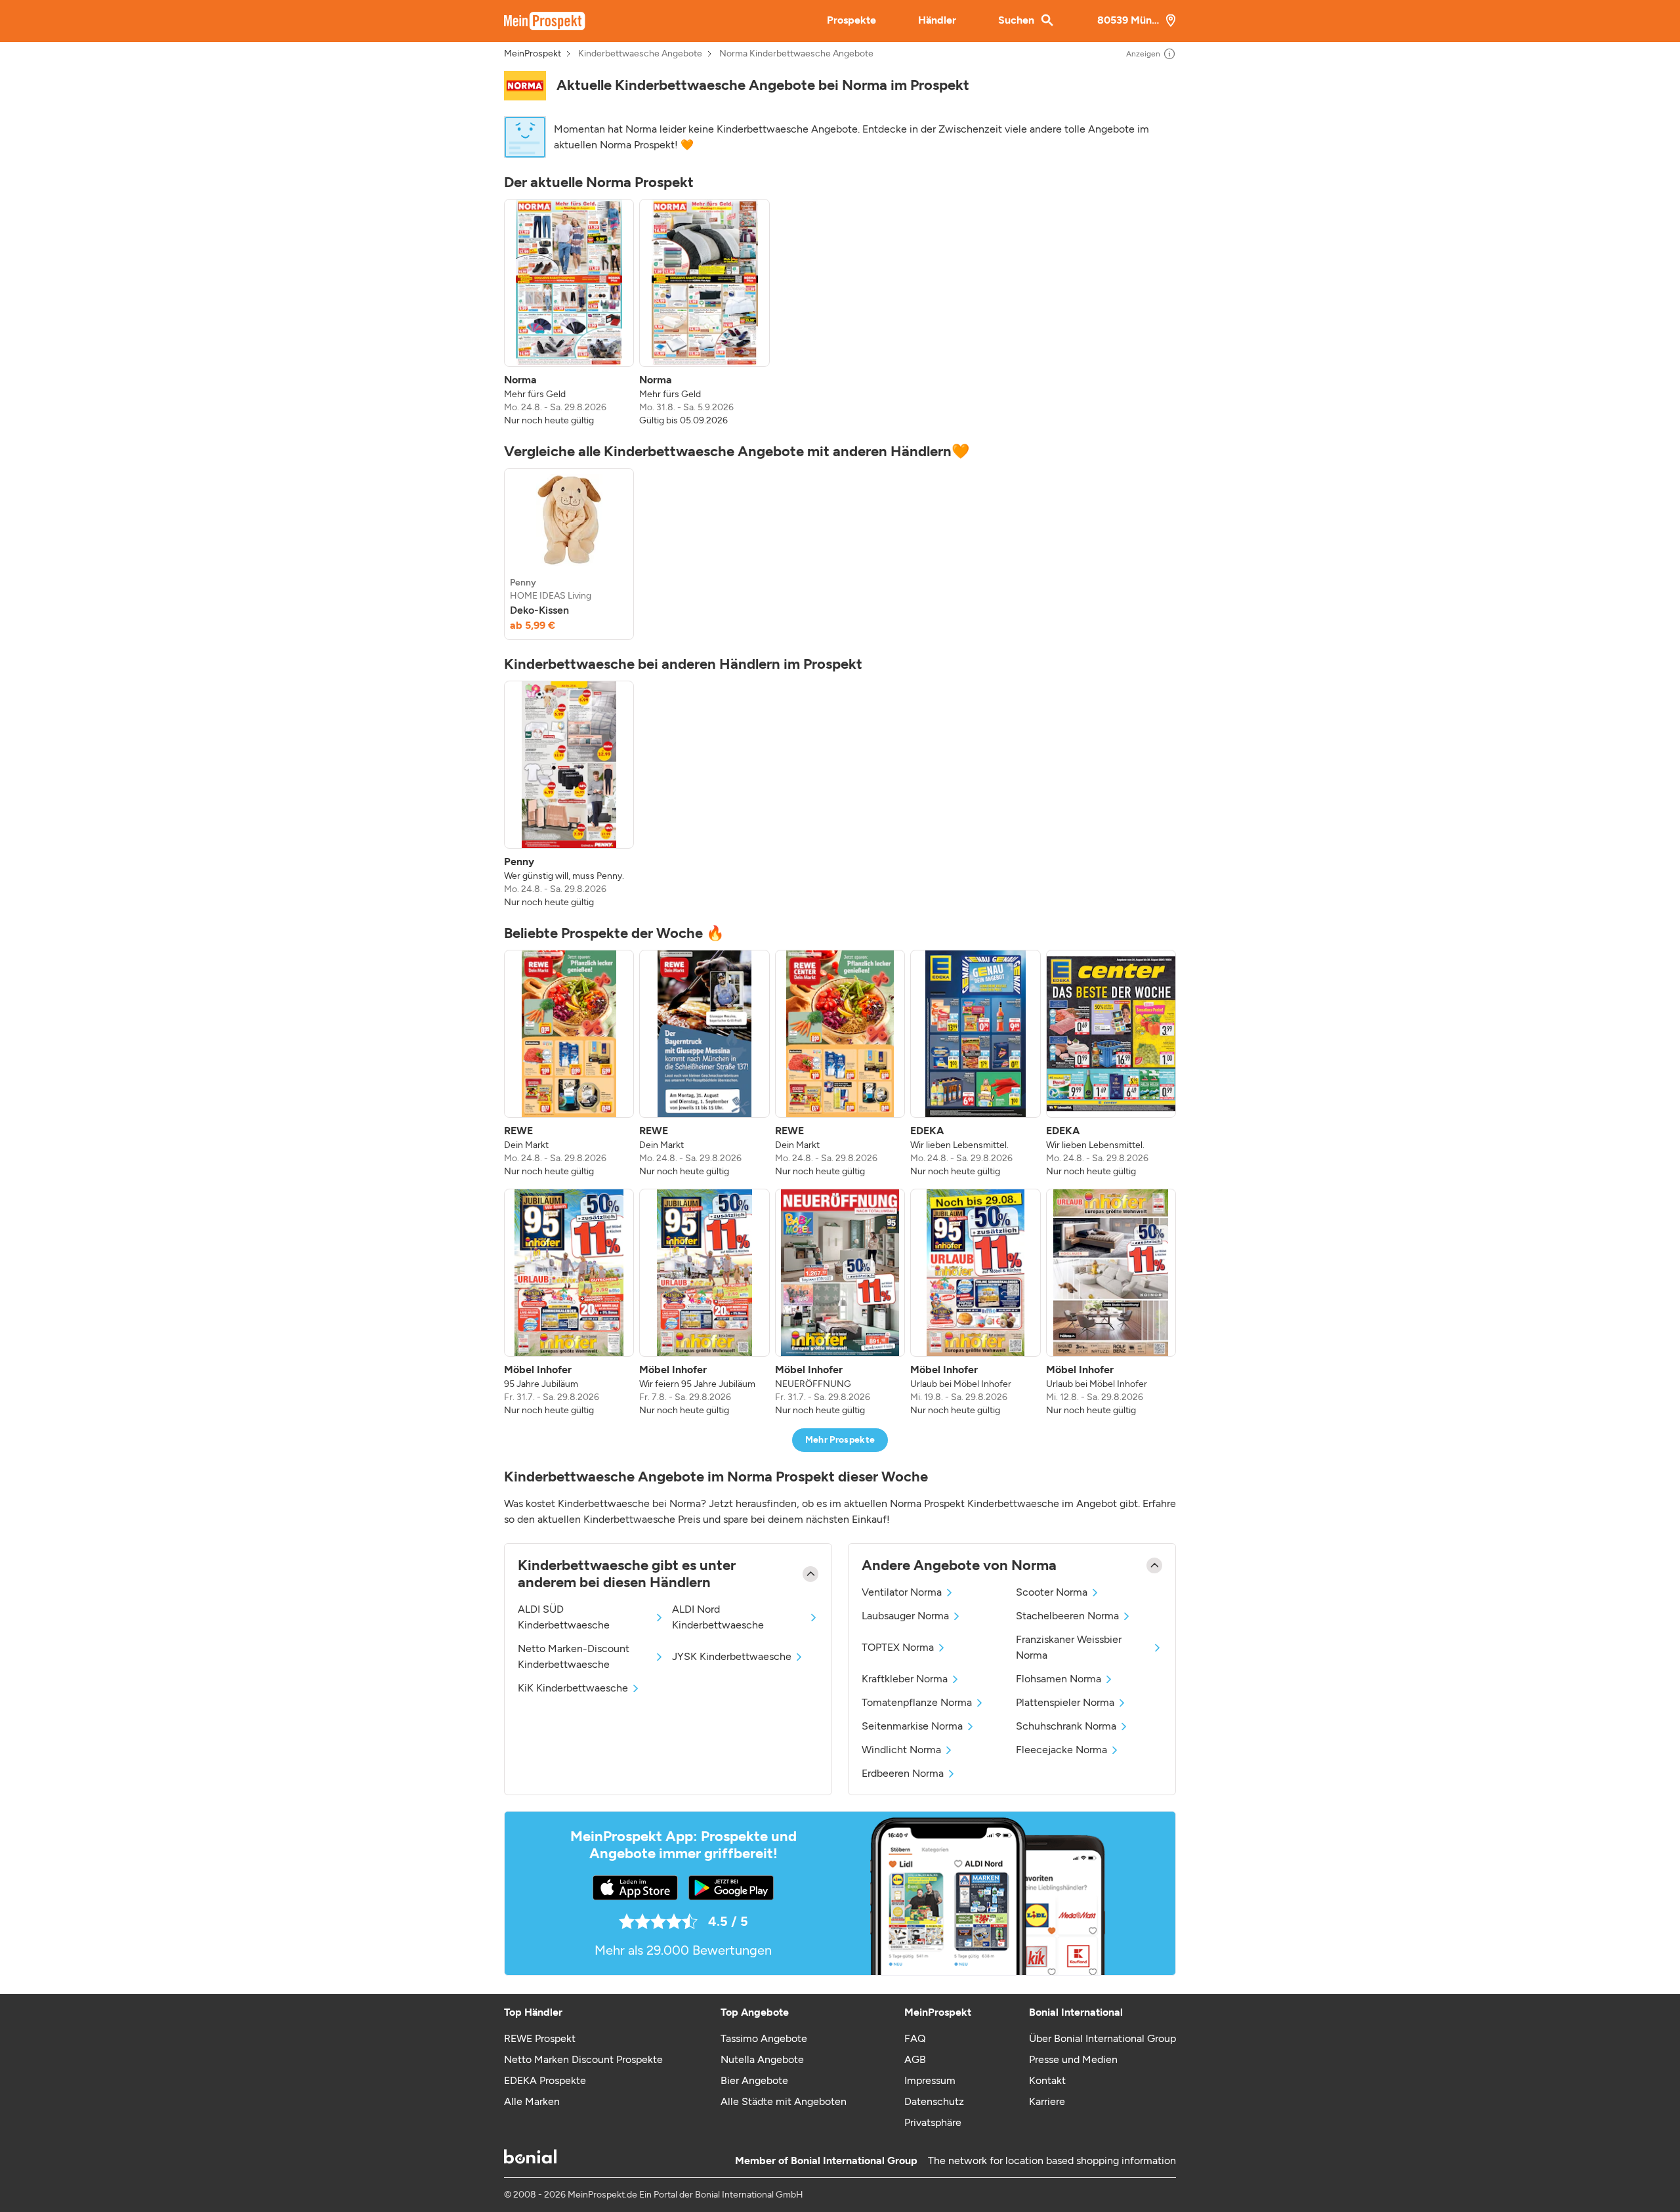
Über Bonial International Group (1102, 2038)
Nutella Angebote (762, 2059)
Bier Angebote (754, 2080)
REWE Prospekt (540, 2038)
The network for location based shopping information (1052, 2160)
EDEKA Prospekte (545, 2080)
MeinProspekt (533, 54)
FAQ (915, 2038)
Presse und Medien (1073, 2059)
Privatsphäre (933, 2122)
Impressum (930, 2080)
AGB (915, 2059)
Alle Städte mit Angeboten (784, 2101)
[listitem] (569, 313)
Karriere (1047, 2101)
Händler (937, 20)
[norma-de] (525, 86)
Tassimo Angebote (764, 2038)
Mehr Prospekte (840, 1440)
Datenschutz (934, 2101)
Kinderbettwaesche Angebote (640, 54)
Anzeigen (1143, 54)
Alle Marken (532, 2101)
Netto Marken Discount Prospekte (583, 2059)
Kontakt (1047, 2080)
